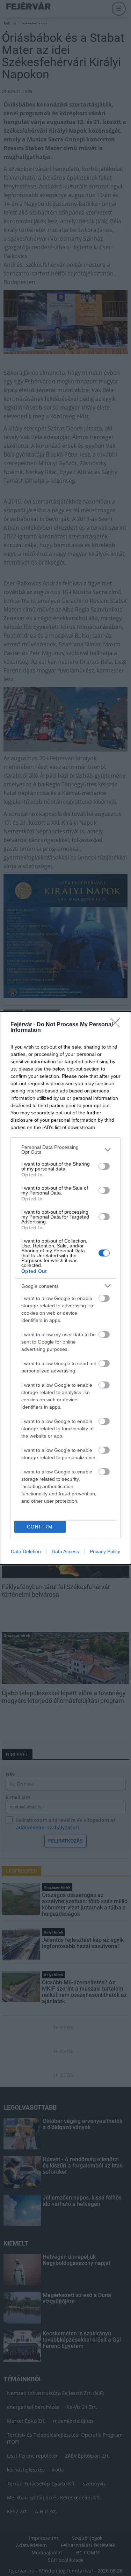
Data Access (65, 1551)
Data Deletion (26, 1551)
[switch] (104, 1166)
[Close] (117, 1025)
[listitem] (65, 1150)
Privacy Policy (105, 1551)
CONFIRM (40, 1527)
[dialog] (65, 1288)
